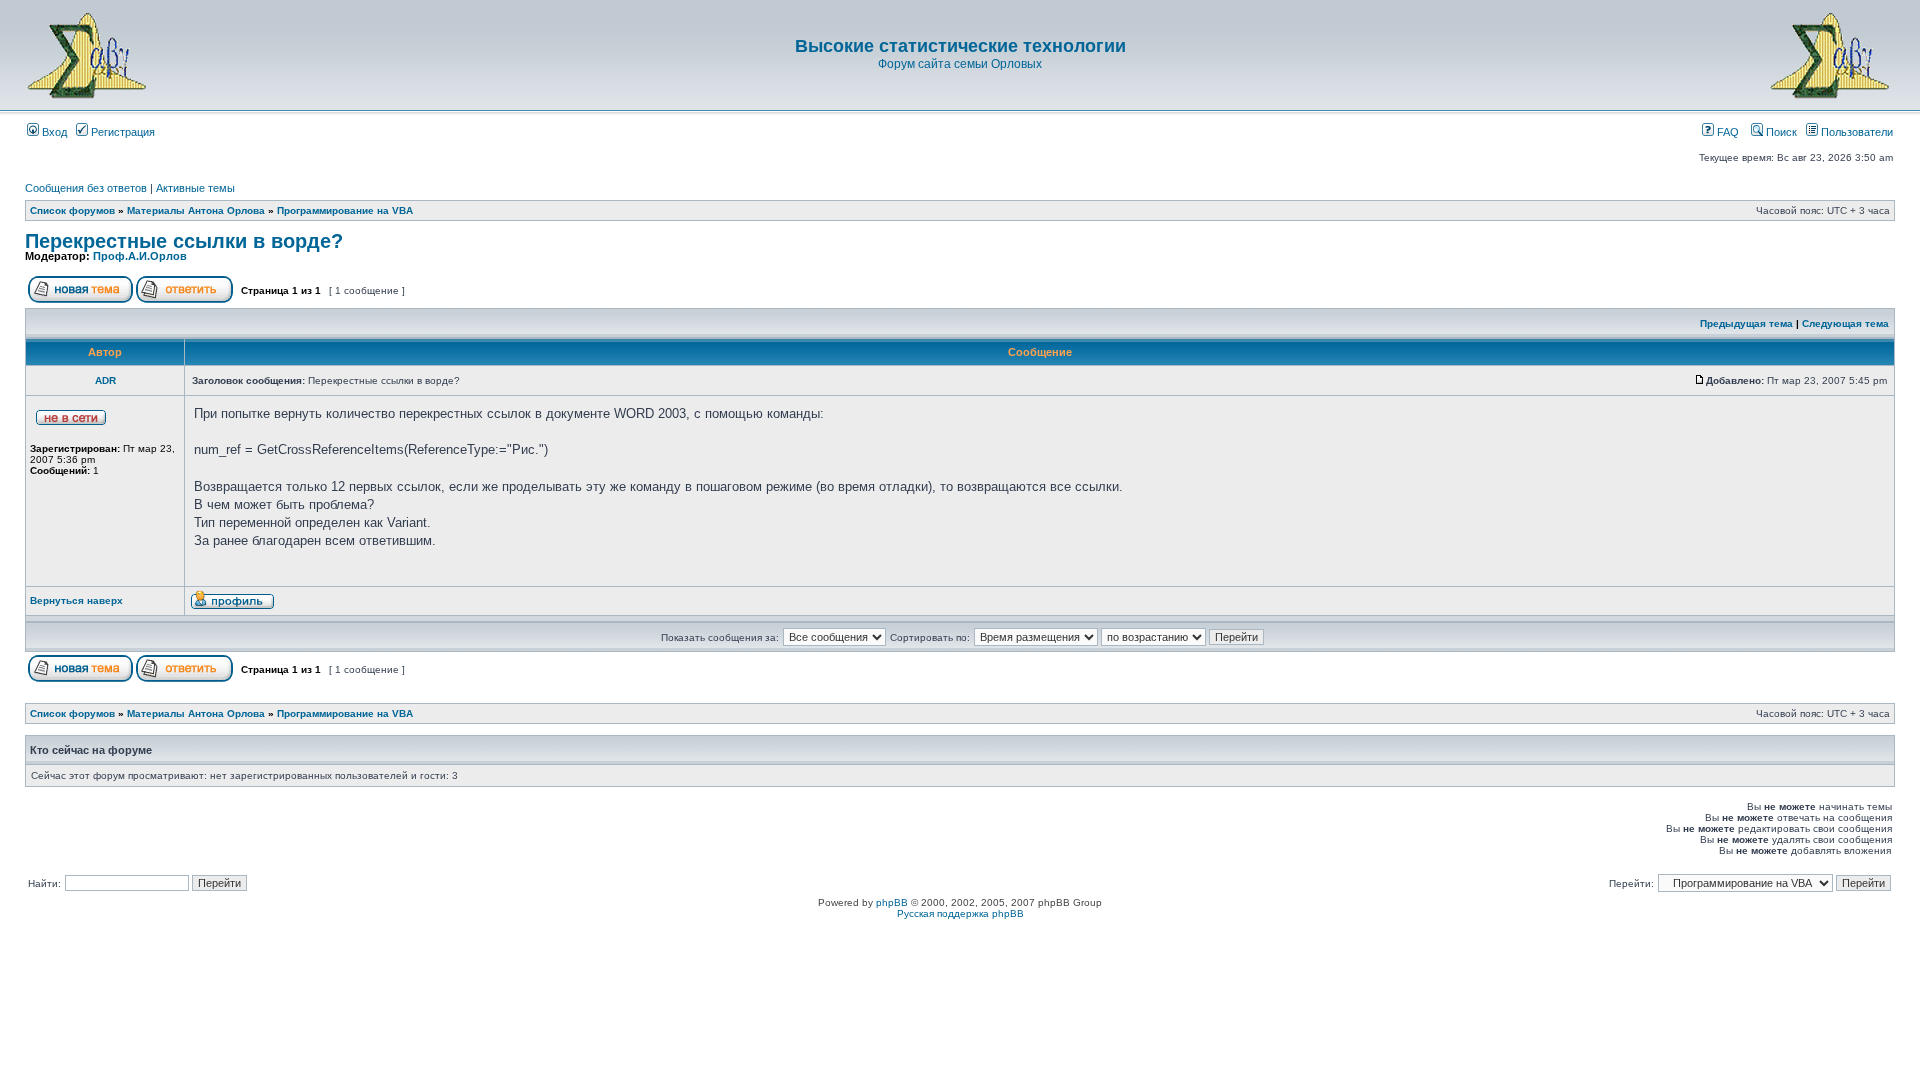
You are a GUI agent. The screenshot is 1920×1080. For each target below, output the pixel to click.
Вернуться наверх (76, 600)
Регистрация (121, 132)
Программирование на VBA (345, 210)
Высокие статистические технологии (960, 46)
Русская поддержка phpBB (960, 913)
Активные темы (195, 188)
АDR (105, 380)
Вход (53, 132)
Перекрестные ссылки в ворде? (184, 241)
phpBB (892, 902)
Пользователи (1855, 132)
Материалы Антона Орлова (196, 210)
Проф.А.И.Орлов (140, 256)
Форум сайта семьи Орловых (960, 64)
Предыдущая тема (1746, 323)
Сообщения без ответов (86, 188)
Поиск (1780, 132)
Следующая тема (1845, 323)
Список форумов (72, 210)
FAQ (1726, 132)
